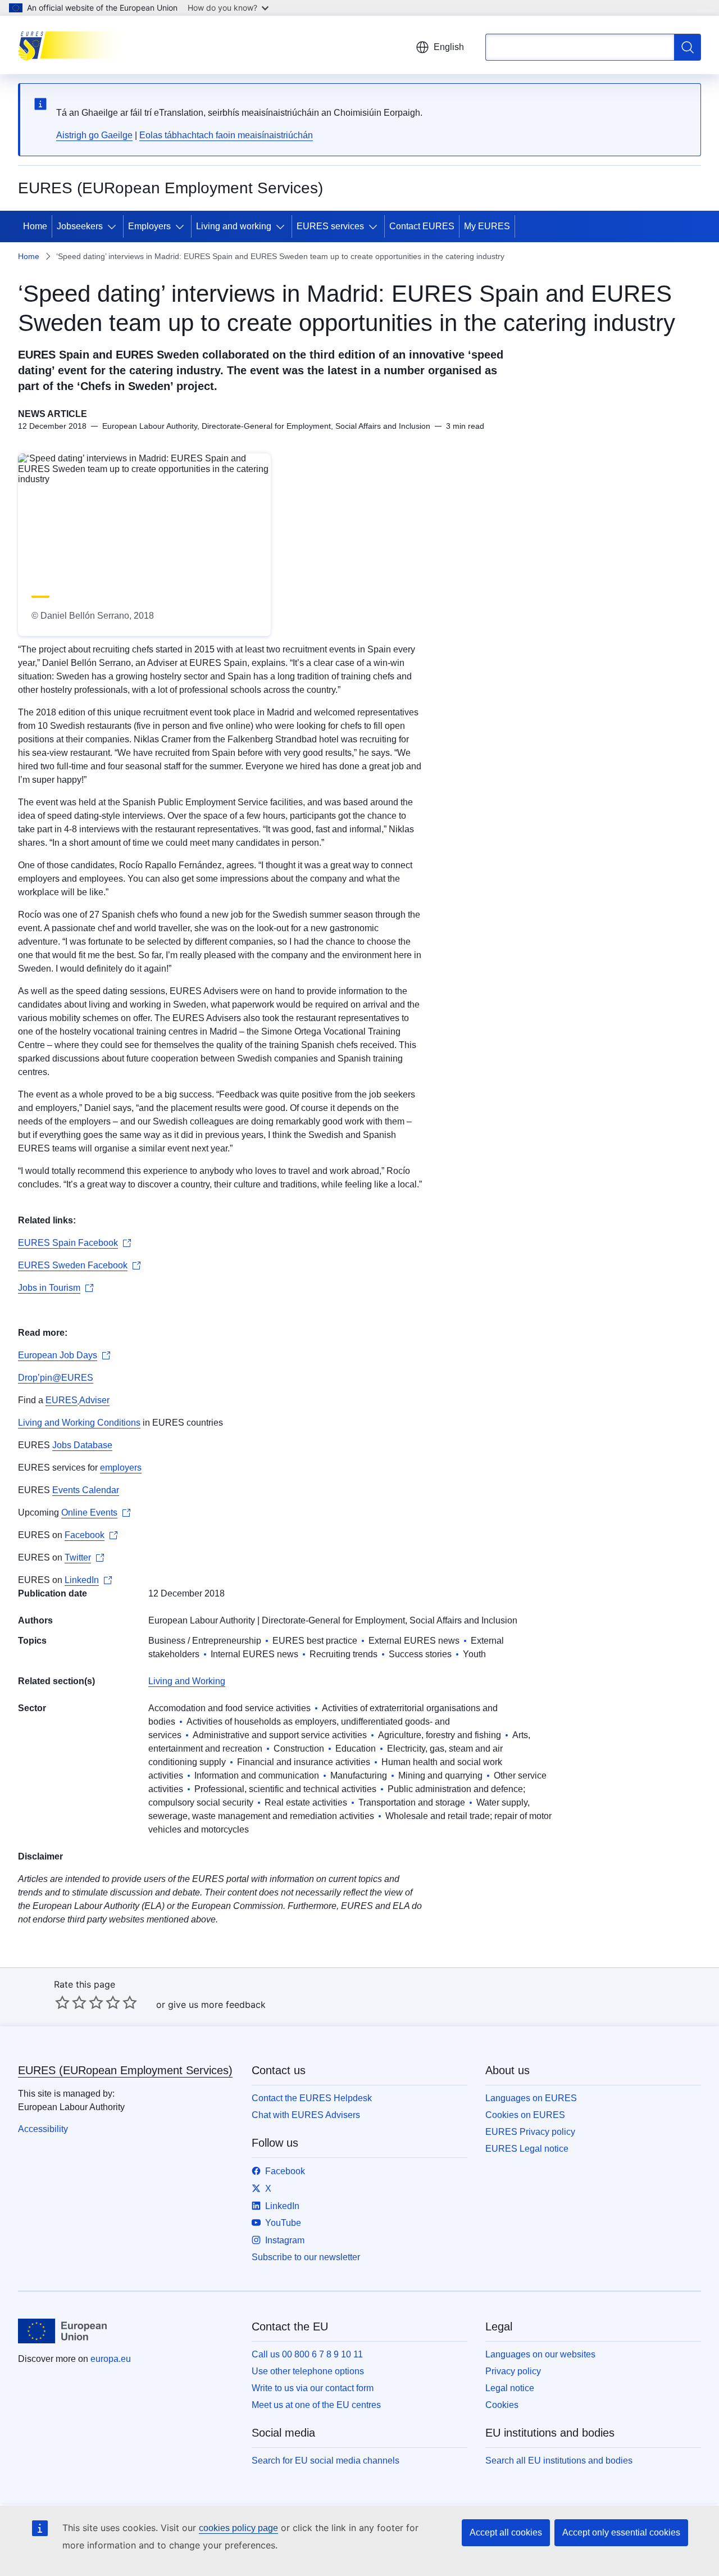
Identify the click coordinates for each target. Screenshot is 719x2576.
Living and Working (187, 1681)
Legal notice (510, 2388)
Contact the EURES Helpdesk (312, 2098)
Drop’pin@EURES (56, 1378)
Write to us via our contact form (313, 2388)
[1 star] (62, 2002)
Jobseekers (80, 226)
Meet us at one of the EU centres (316, 2405)
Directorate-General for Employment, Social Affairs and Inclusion (390, 1620)
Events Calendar (86, 1490)
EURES (62, 1400)
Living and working (234, 226)
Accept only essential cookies (621, 2532)
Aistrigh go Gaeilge (94, 135)
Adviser (94, 1400)
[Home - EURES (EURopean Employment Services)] (74, 45)
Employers (149, 226)
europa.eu (111, 2359)
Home (35, 226)
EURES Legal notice (527, 2149)
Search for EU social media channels (326, 2461)
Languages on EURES (531, 2098)
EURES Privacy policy (530, 2132)
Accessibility (43, 2129)
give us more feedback (217, 2004)
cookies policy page (238, 2528)
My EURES (487, 226)
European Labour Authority (202, 1620)
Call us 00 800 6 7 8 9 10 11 (307, 2354)
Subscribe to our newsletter (306, 2257)
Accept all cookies (506, 2532)
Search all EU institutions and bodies (559, 2461)
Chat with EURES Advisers (306, 2115)
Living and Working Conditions (79, 1423)
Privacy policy (513, 2371)
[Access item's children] (114, 226)
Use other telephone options (308, 2371)
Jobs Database (82, 1445)
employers (121, 1468)
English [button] (449, 47)
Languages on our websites (540, 2354)
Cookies (502, 2405)
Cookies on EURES (525, 2115)
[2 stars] (71, 2002)
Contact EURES (422, 226)
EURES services (330, 226)
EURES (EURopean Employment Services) (125, 2070)
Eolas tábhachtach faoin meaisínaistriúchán (226, 135)
